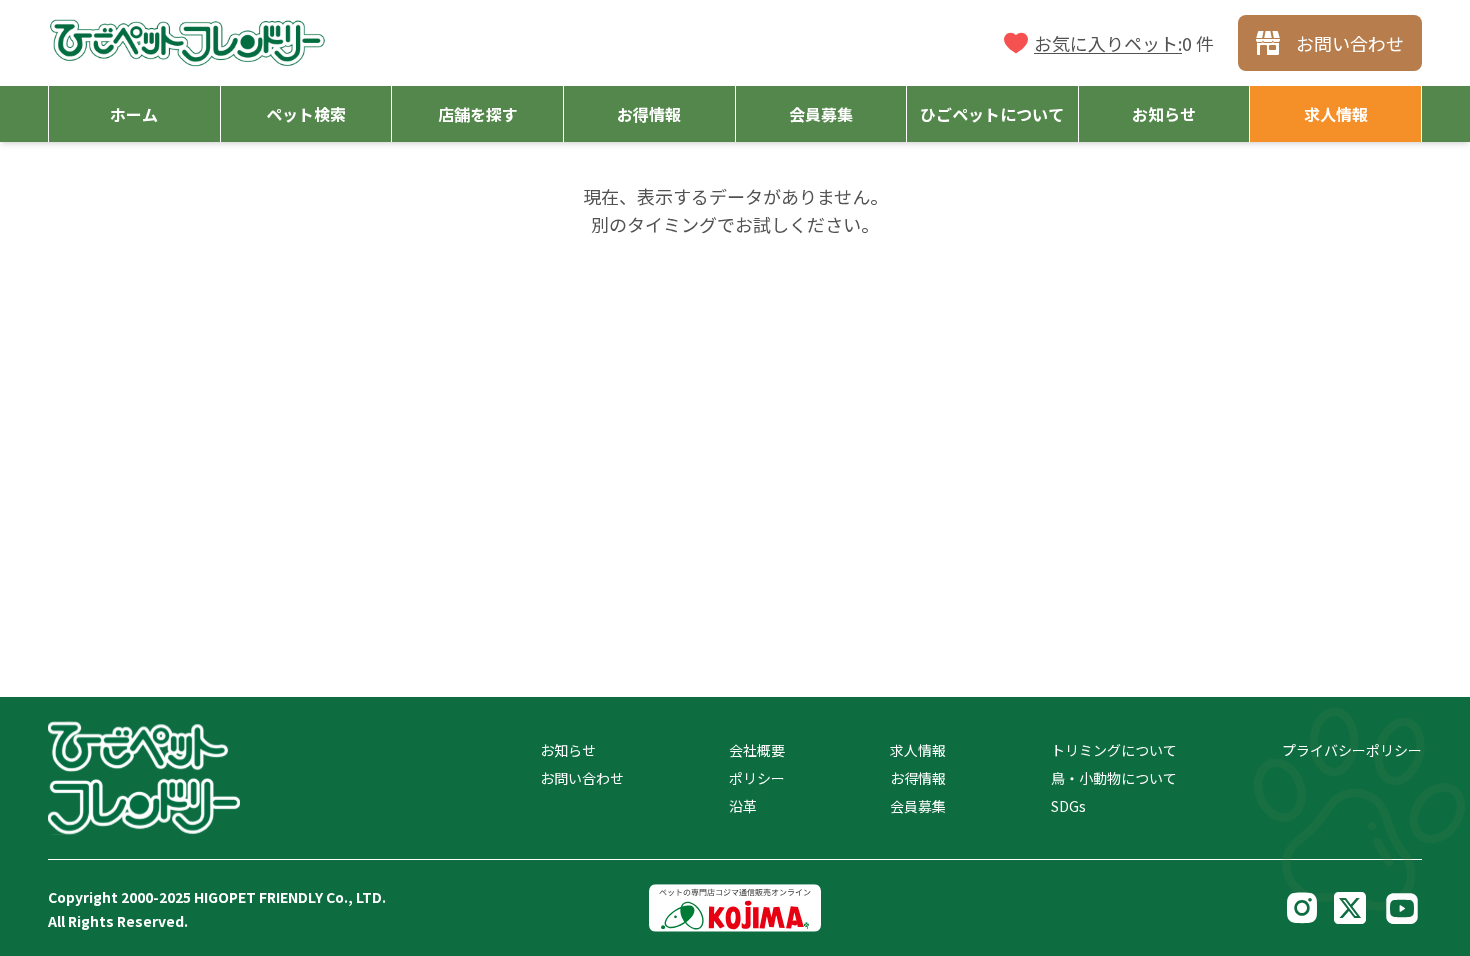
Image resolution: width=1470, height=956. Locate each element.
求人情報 (918, 750)
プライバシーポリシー (1352, 750)
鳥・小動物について (1114, 778)
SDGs (1068, 806)
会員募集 (918, 806)
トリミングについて (1114, 750)
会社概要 (757, 750)
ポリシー (757, 778)
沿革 (743, 806)
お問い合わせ (582, 778)
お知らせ (568, 750)
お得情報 (918, 778)
